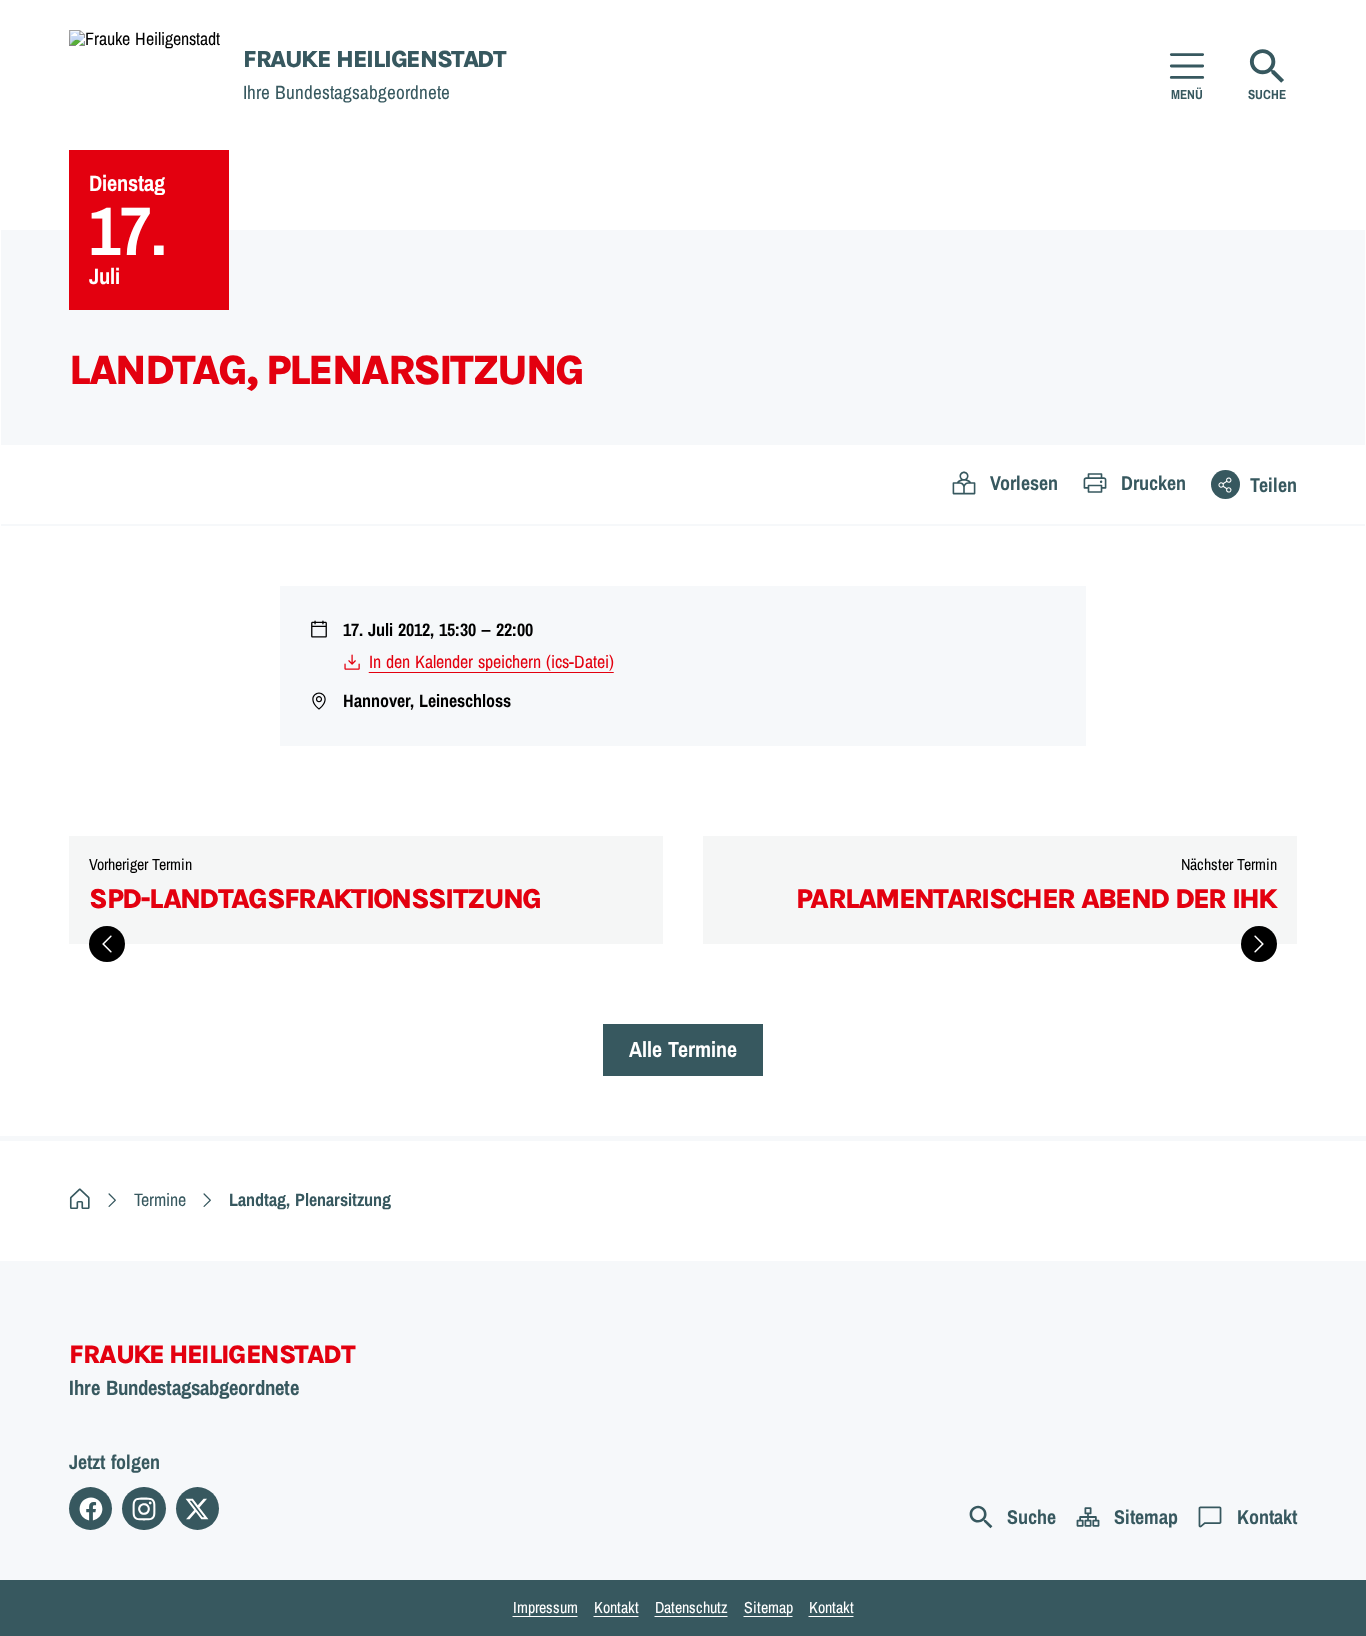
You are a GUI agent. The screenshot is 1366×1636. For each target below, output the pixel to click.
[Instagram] (143, 1508)
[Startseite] (80, 1199)
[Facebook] (90, 1508)
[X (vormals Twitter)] (197, 1508)
